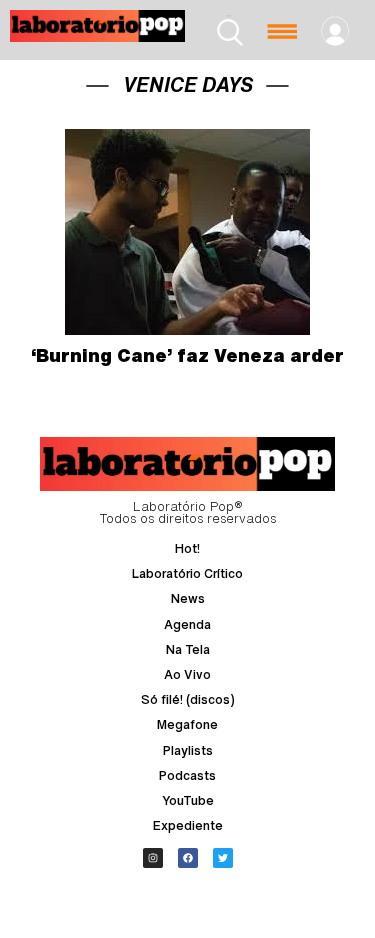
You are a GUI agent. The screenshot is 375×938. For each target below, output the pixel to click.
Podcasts (187, 775)
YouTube (188, 800)
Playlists (188, 750)
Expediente (188, 825)
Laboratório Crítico (187, 573)
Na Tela (188, 649)
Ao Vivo (187, 674)
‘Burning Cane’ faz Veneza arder (187, 355)
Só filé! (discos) (188, 699)
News (188, 598)
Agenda (187, 624)
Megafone (187, 724)
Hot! (187, 548)
